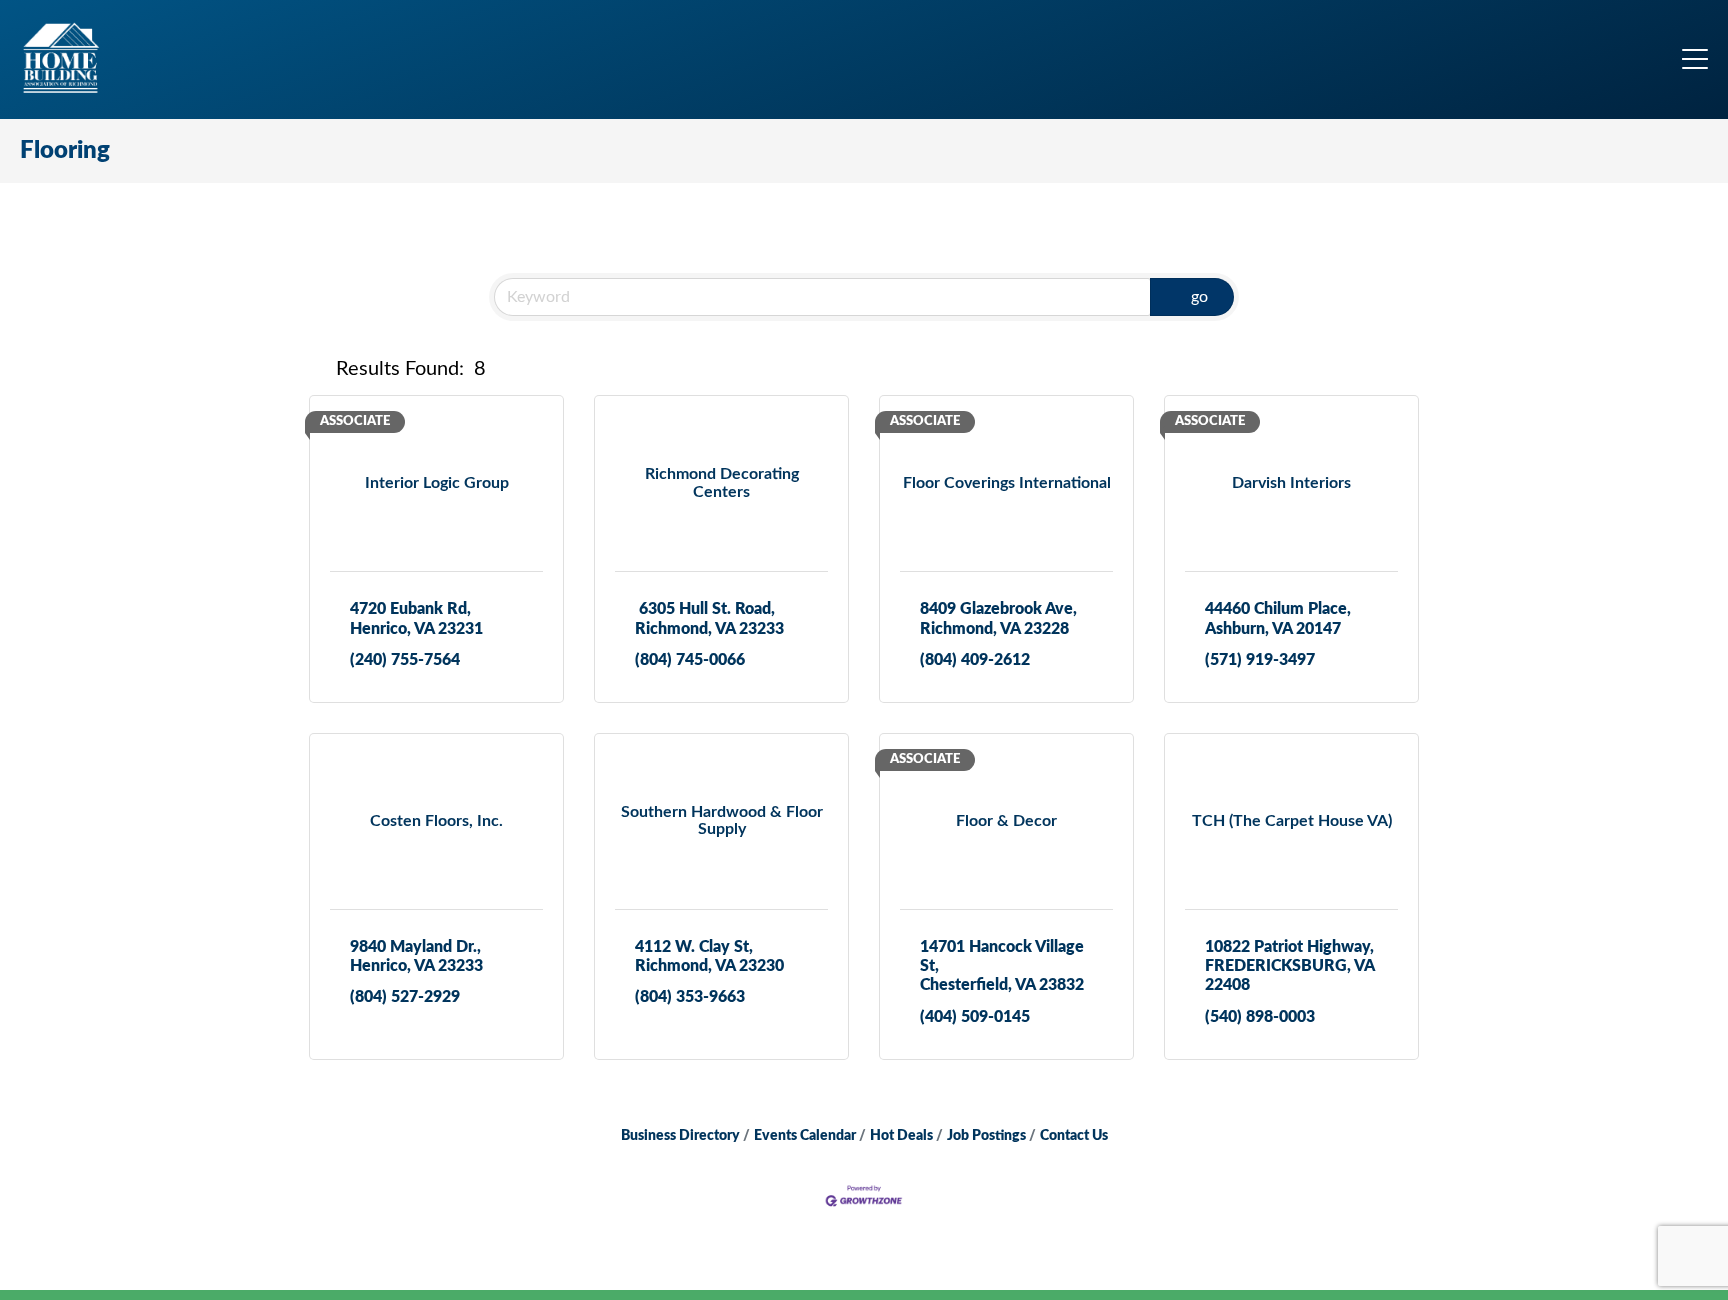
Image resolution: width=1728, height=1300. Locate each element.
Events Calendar (805, 1136)
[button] (318, 369)
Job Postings (986, 1136)
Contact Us (1074, 1136)
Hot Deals (901, 1136)
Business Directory (680, 1136)
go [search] (1199, 297)
